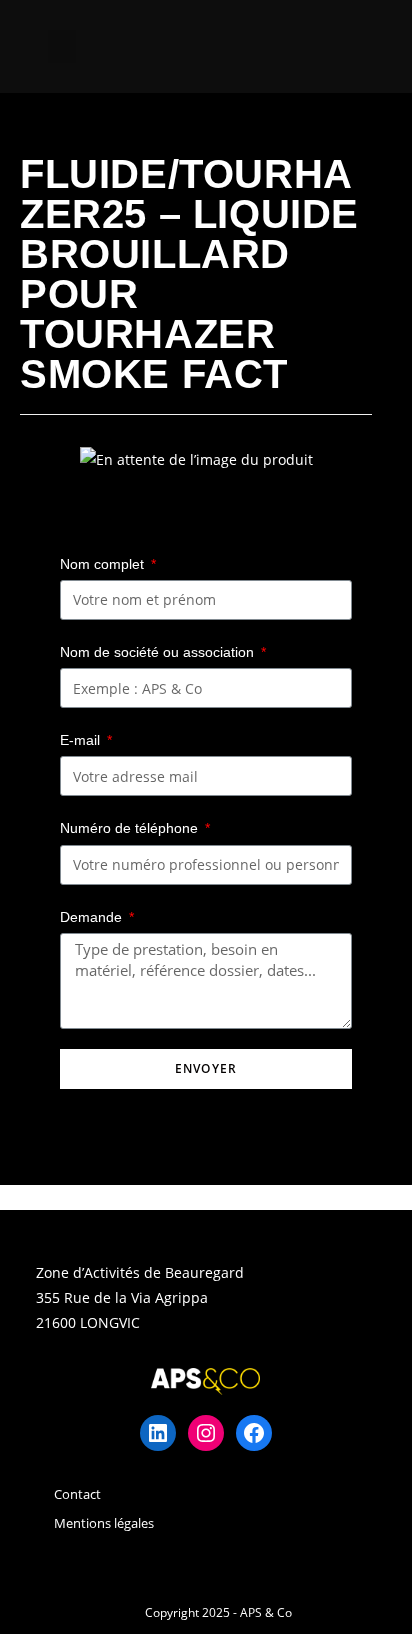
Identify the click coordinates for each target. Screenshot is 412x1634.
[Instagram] (206, 1433)
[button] (62, 46)
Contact (77, 1494)
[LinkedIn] (158, 1433)
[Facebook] (254, 1433)
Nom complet (104, 564)
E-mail (82, 740)
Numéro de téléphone (131, 828)
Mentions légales (104, 1523)
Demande (93, 917)
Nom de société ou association (159, 652)
